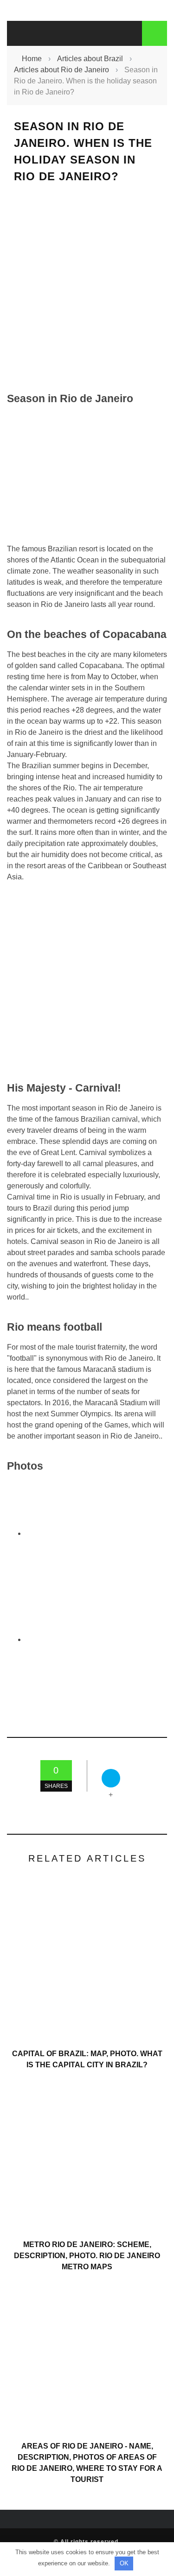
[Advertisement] (87, 287)
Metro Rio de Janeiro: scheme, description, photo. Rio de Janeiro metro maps (87, 2256)
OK (124, 2563)
